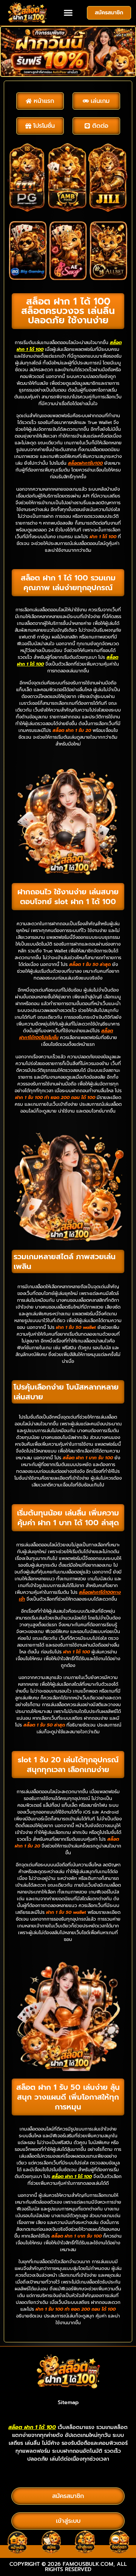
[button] (68, 13)
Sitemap (68, 2402)
